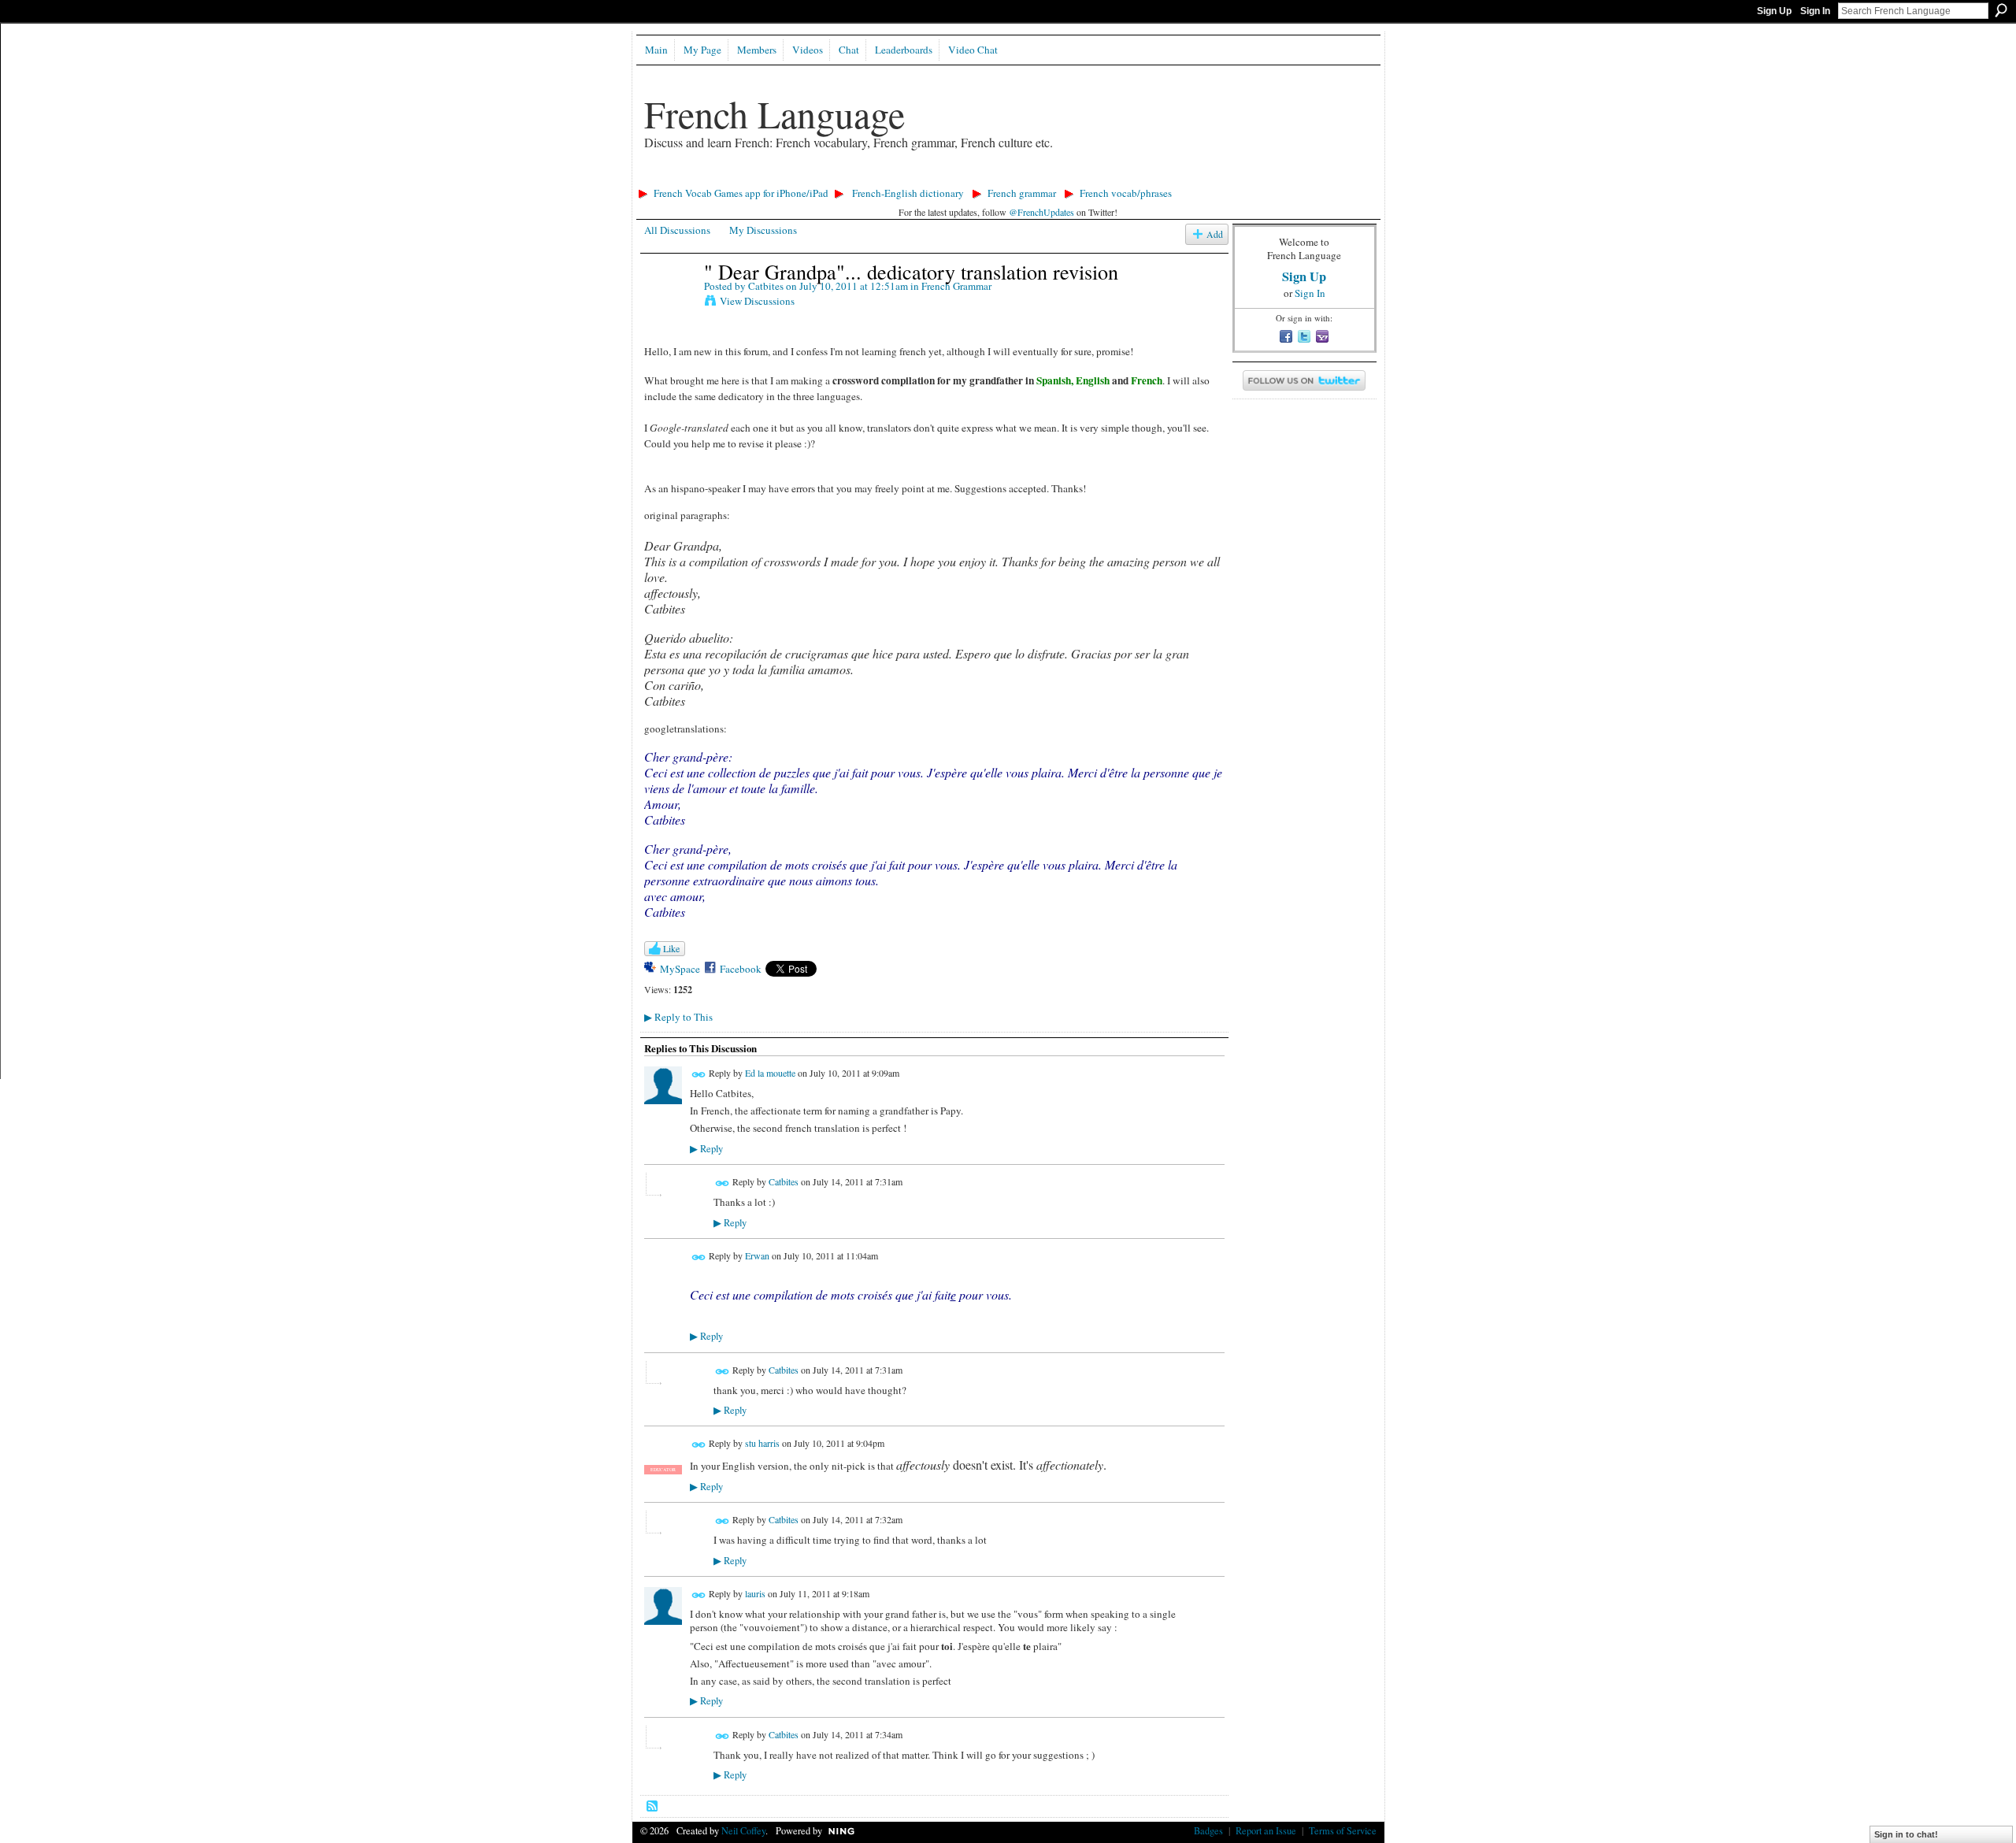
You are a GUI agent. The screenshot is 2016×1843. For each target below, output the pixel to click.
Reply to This (678, 1017)
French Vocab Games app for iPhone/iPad (741, 193)
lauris (755, 1593)
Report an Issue (1266, 1830)
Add (1215, 234)
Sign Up (1774, 11)
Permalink (699, 1075)
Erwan (757, 1255)
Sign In (1815, 11)
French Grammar (956, 286)
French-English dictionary (908, 193)
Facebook (741, 969)
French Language (775, 113)
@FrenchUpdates (1041, 212)
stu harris (762, 1444)
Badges (1208, 1830)
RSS (653, 1807)
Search (2001, 10)
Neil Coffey (743, 1830)
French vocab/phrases (1126, 193)
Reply (706, 1149)
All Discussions (677, 230)
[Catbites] (669, 304)
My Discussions (763, 230)
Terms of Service (1343, 1830)
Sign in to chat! (1906, 1834)
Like (671, 948)
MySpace (680, 969)
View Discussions (757, 301)
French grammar (1022, 193)
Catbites (766, 286)
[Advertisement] (919, 178)
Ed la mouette (770, 1073)
